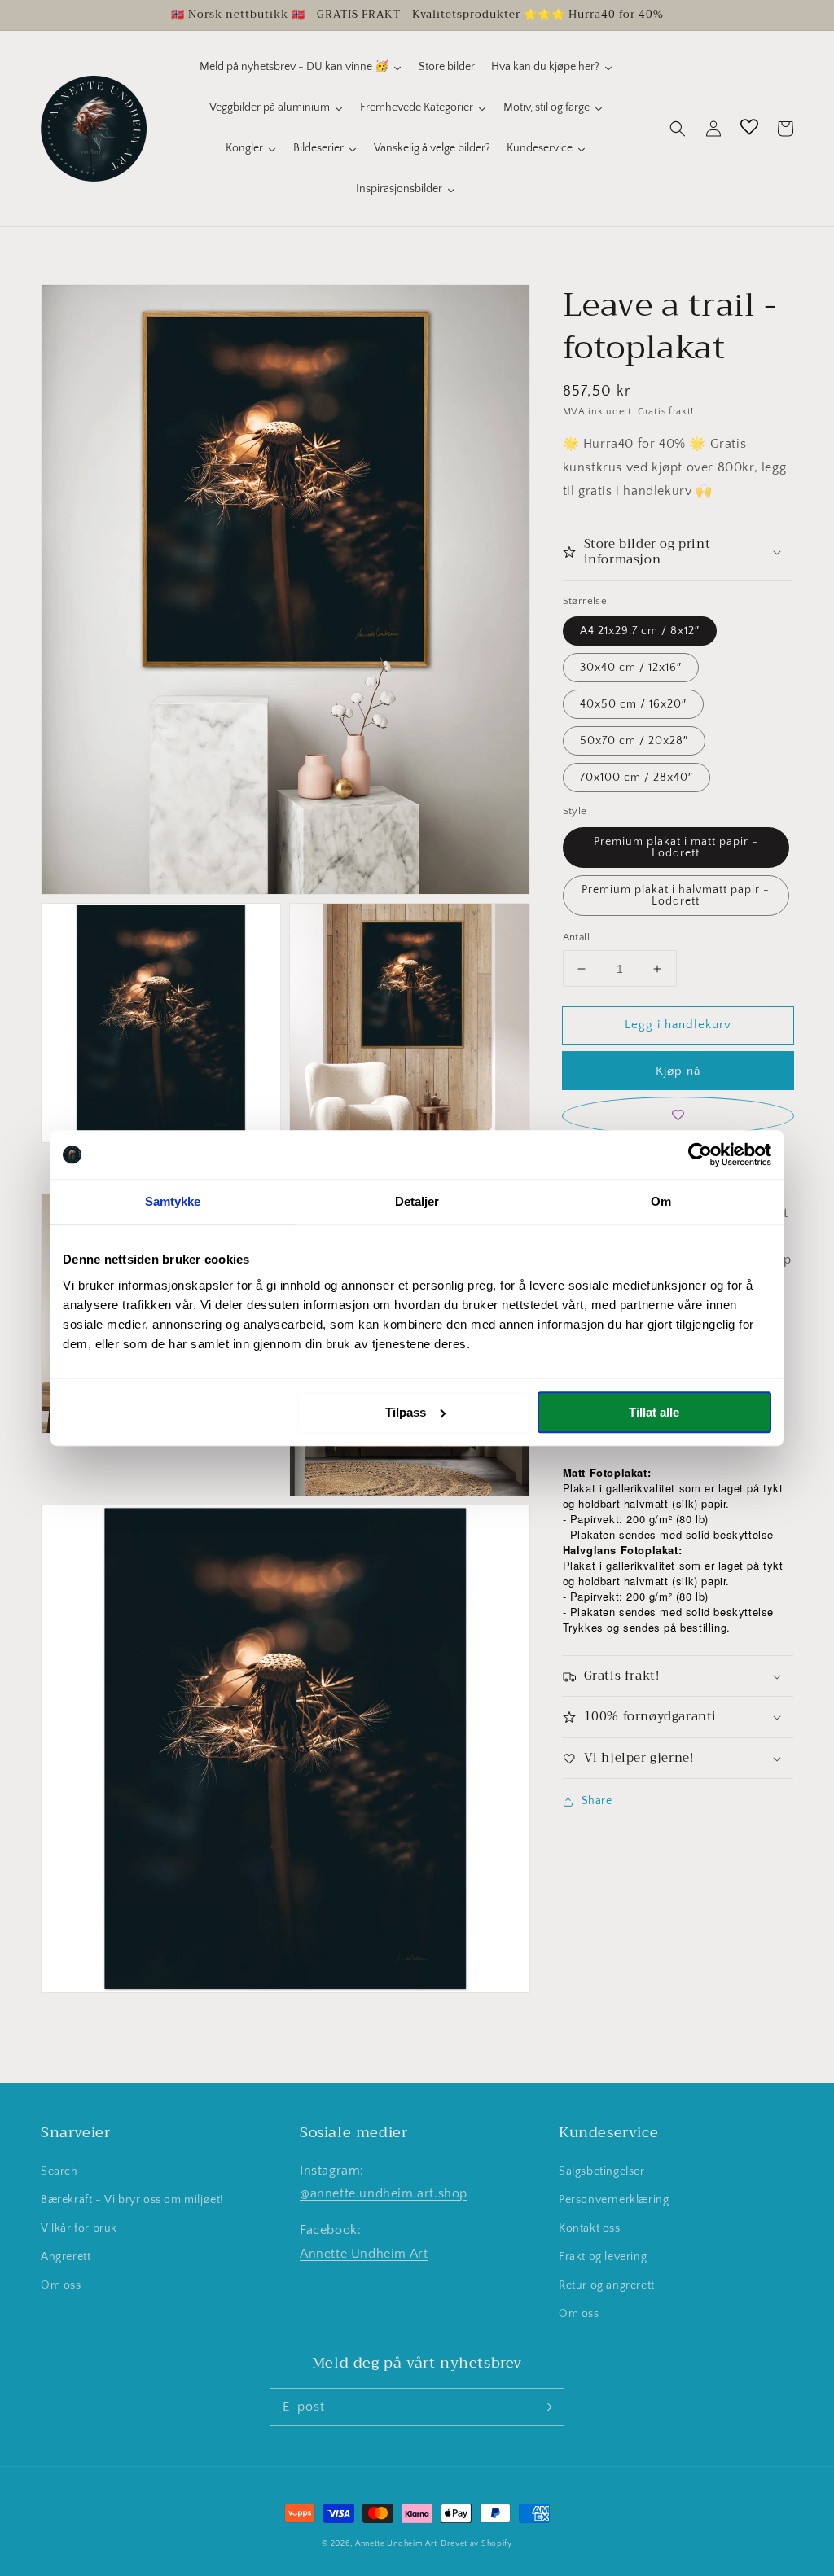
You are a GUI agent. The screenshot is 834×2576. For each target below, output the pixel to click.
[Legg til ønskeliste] (678, 1116)
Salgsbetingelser (602, 2171)
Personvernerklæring (614, 2200)
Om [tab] (661, 1201)
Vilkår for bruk (79, 2228)
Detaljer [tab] (417, 1201)
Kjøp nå (678, 1071)
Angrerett (66, 2257)
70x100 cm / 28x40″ (636, 778)
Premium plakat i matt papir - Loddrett (676, 848)
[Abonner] (546, 2407)
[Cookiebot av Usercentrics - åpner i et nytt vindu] (700, 1154)
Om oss (61, 2285)
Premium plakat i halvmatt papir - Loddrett (676, 896)
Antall (576, 937)
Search (59, 2171)
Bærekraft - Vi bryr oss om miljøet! (132, 2200)
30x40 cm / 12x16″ (631, 668)
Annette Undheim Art (364, 2254)
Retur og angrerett (607, 2285)
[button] (678, 129)
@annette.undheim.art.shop (384, 2193)
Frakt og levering (603, 2257)
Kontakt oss (590, 2228)
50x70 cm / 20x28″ (634, 741)
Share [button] (597, 1801)
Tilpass (406, 1412)
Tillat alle (654, 1412)
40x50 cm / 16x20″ (633, 704)
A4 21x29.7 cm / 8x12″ (640, 631)
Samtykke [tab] (173, 1201)
